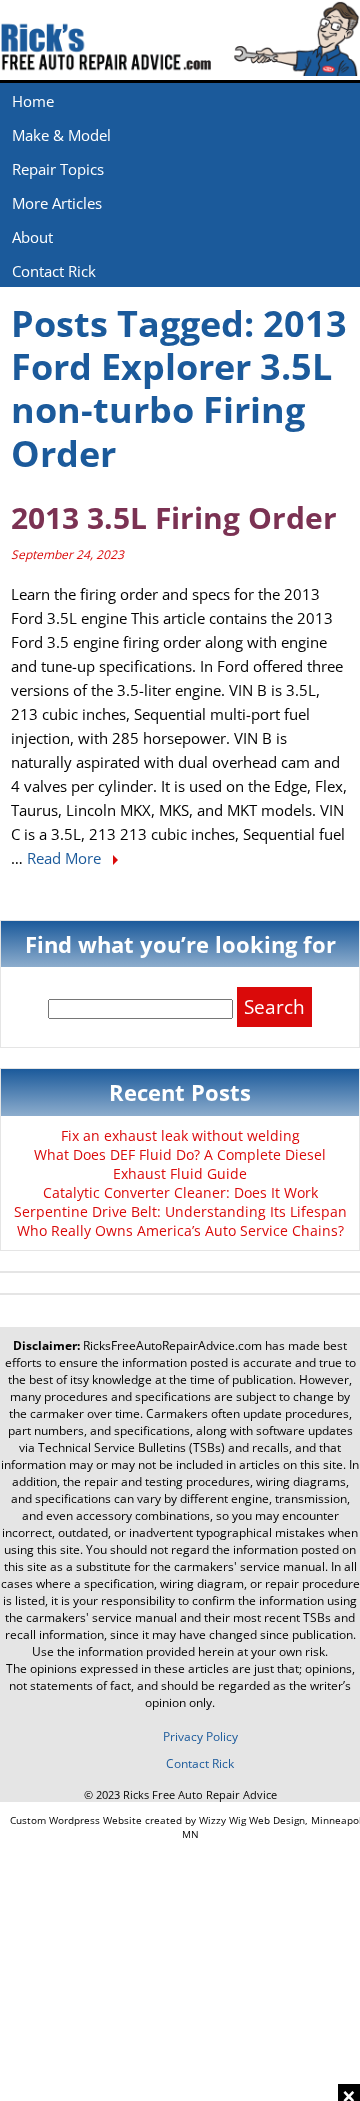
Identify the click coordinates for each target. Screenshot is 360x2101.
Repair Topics (58, 169)
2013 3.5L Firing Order (174, 517)
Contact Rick (54, 271)
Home (33, 101)
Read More (66, 858)
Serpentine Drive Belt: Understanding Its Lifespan (180, 1211)
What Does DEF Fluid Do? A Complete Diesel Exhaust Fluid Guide (180, 1164)
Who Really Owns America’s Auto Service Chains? (180, 1230)
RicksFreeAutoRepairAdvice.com (172, 1345)
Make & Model (61, 135)
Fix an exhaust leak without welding (180, 1135)
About (32, 237)
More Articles (57, 203)
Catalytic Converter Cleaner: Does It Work (180, 1192)
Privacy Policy (200, 1736)
